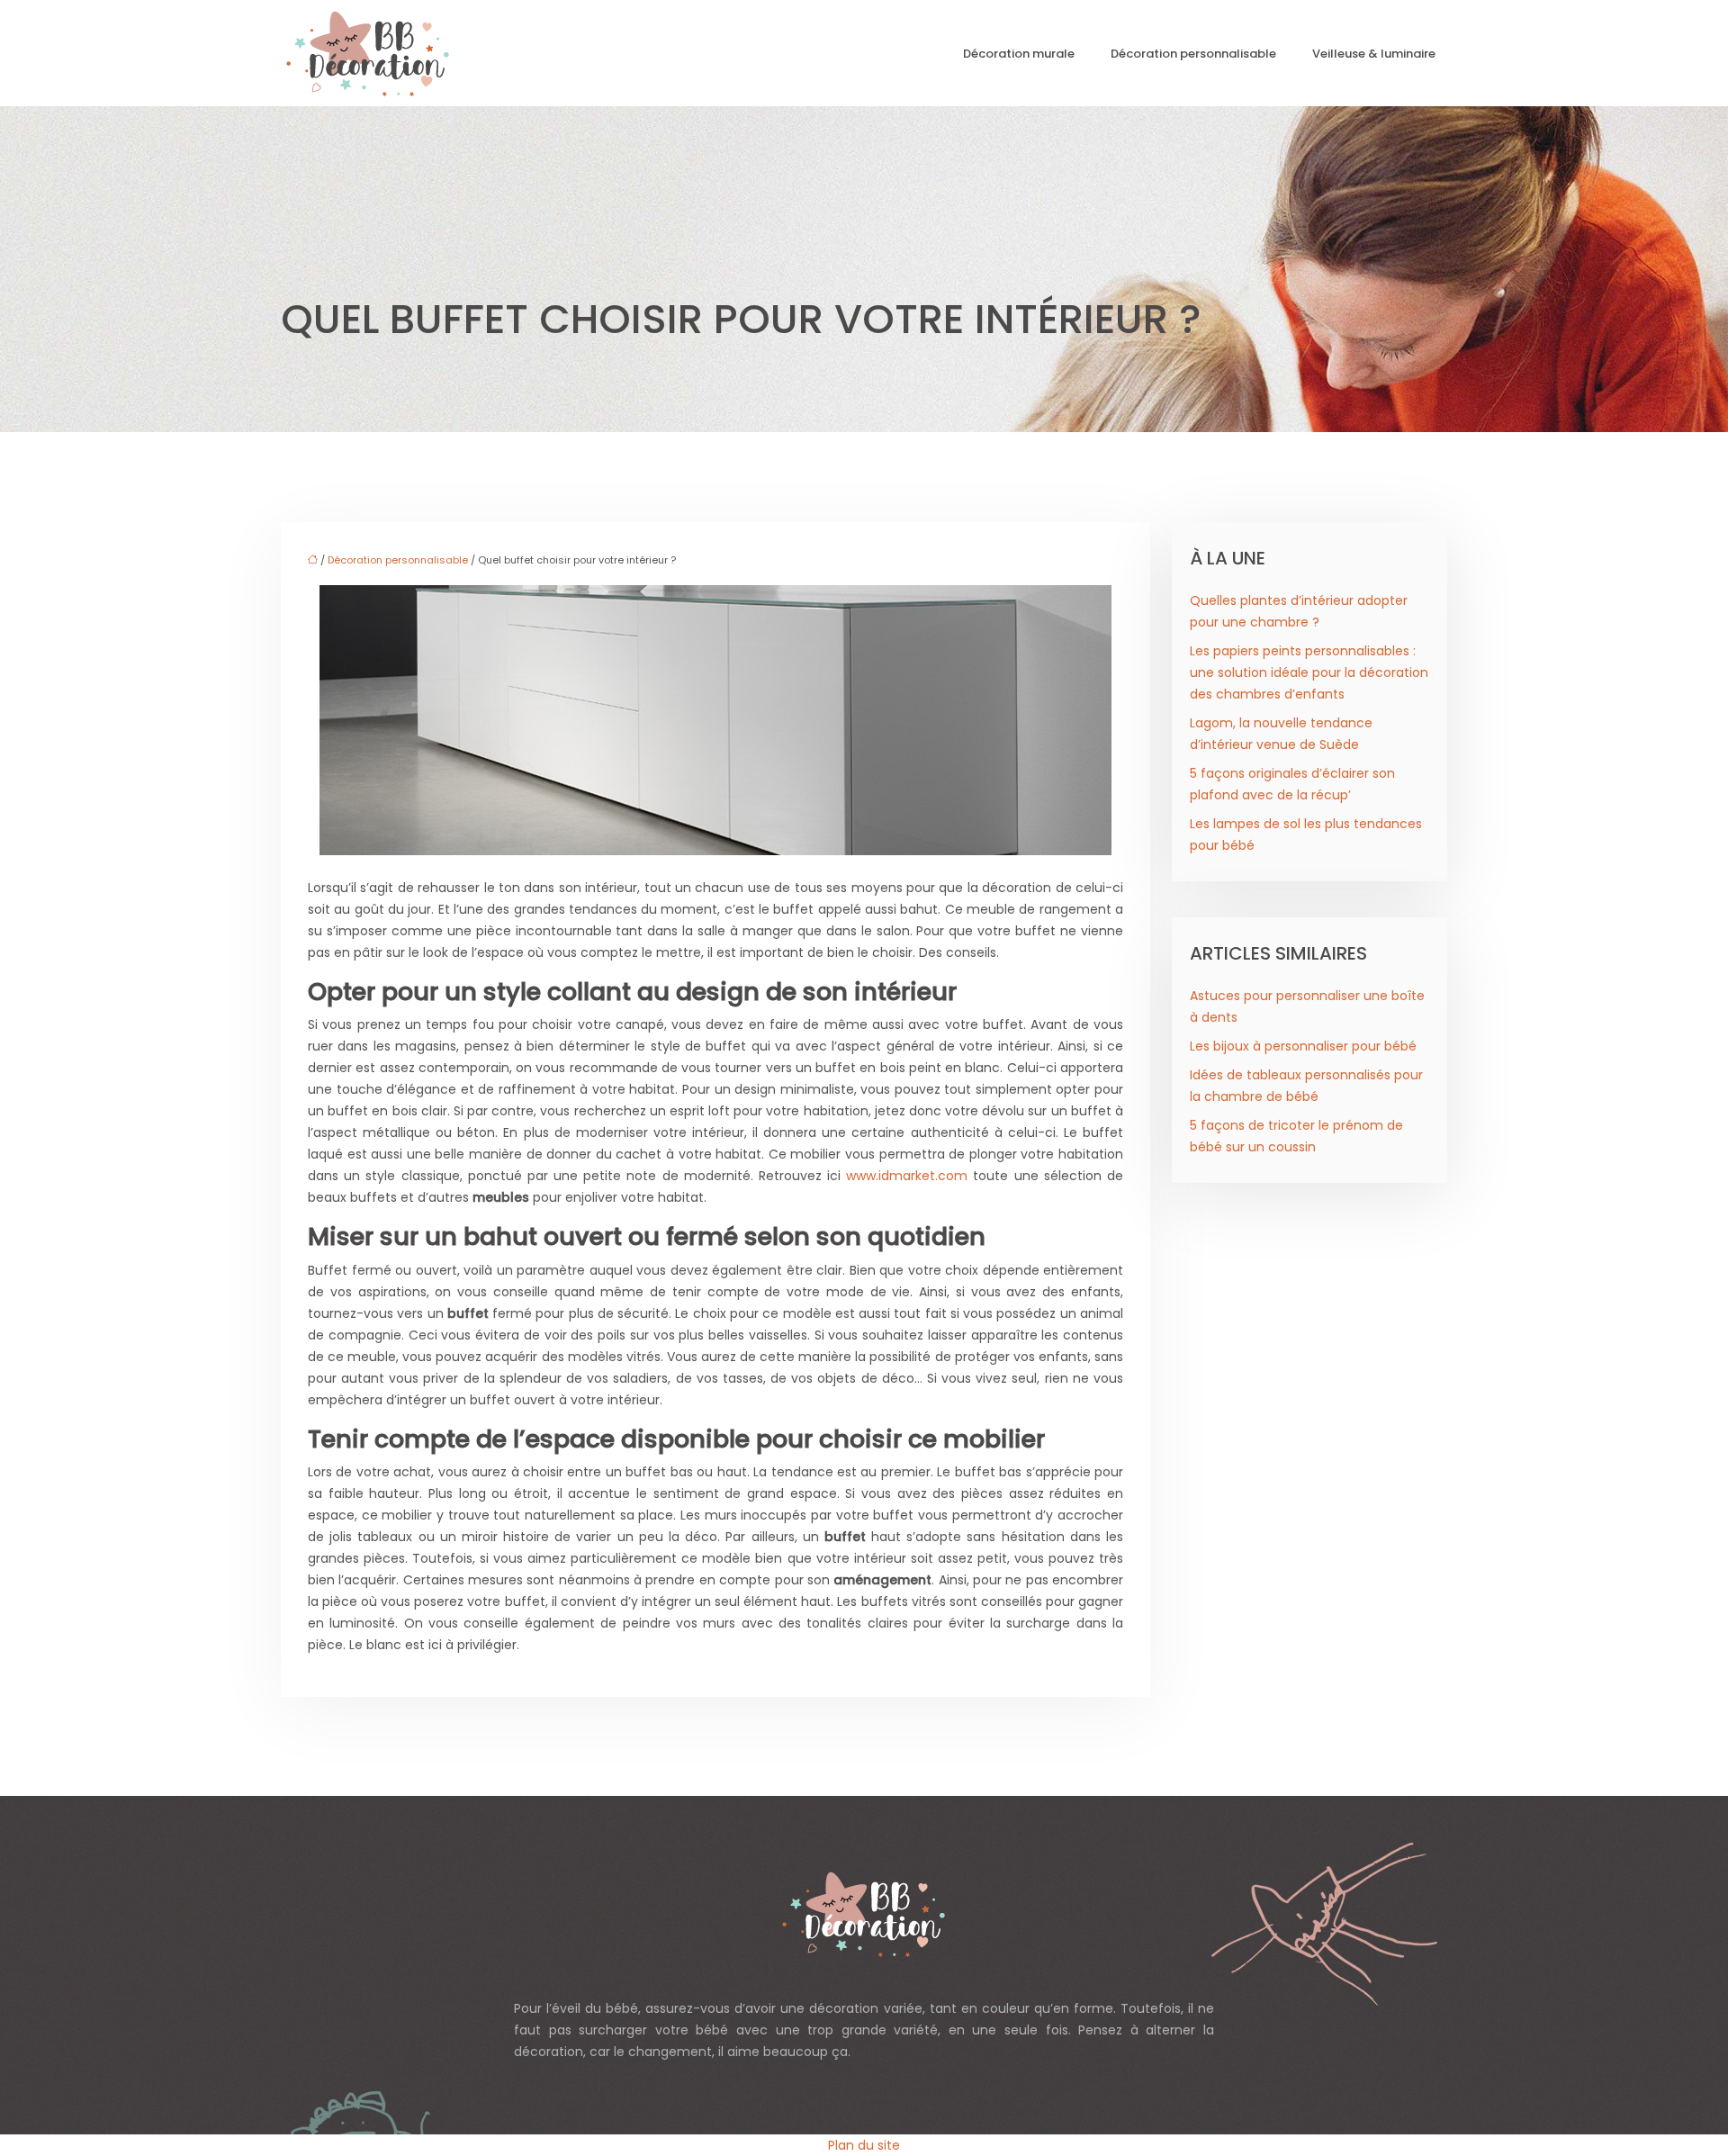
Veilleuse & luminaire (1374, 54)
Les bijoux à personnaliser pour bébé (1303, 1046)
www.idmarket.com (907, 1176)
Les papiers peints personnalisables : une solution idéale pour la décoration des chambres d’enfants (1309, 672)
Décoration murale (1019, 54)
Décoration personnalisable (1193, 54)
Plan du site (864, 2145)
